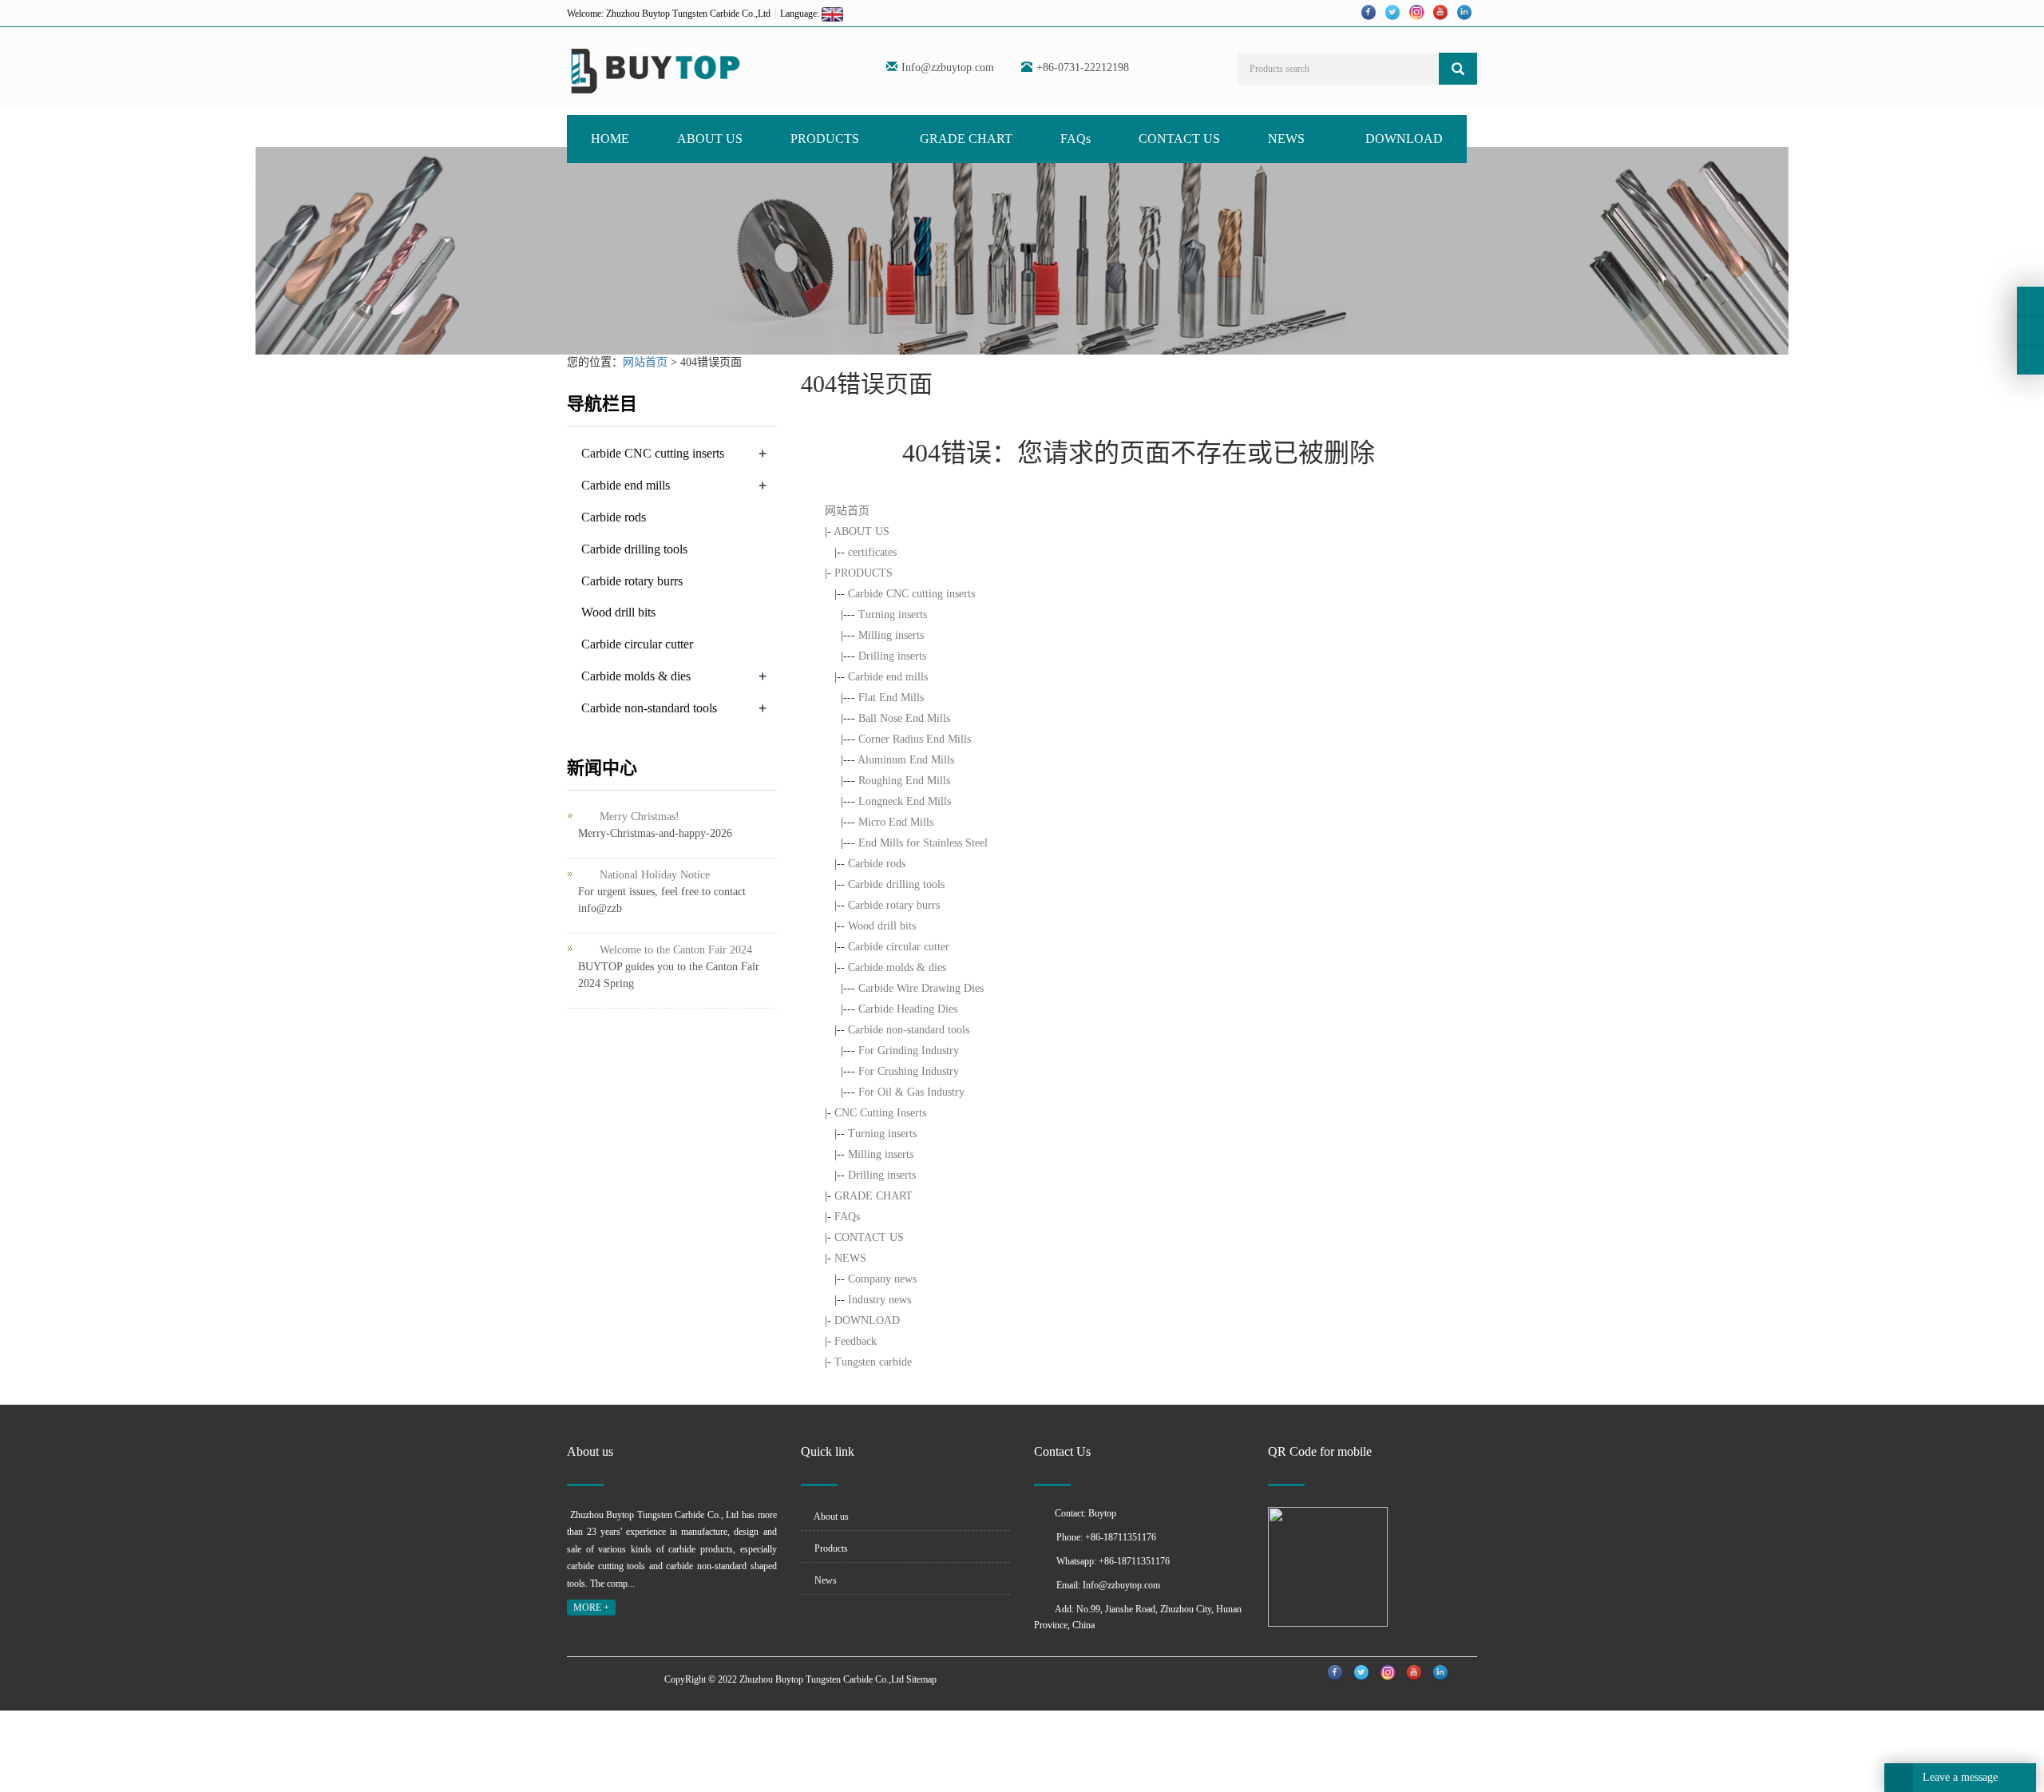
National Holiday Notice (655, 875)
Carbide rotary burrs (894, 905)
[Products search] (1458, 69)
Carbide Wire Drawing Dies (921, 988)
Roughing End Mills (904, 781)
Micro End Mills (896, 822)
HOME (610, 139)
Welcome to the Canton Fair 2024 (676, 950)
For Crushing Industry (909, 1071)
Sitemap (921, 1679)
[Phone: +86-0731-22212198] (2030, 301)
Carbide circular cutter (899, 947)
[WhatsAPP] (2030, 331)
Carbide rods (877, 864)
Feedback (856, 1341)
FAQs (1075, 139)
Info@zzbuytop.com (948, 67)
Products (830, 1548)
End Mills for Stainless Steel (923, 843)
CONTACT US (1179, 139)
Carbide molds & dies (897, 967)
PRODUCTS (826, 139)
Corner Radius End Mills (915, 739)
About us (830, 1516)
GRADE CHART (966, 139)
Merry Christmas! (640, 817)
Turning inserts (893, 615)
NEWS (1288, 139)
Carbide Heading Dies (908, 1009)
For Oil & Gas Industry (911, 1092)
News (824, 1580)
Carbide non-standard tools (909, 1030)
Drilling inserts (892, 656)
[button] (867, 139)
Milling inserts (891, 635)
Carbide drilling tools (896, 884)
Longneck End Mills (905, 801)
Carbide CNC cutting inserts (911, 594)
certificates (872, 552)
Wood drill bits (882, 926)
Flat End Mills (891, 698)
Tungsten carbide (873, 1362)
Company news (882, 1279)
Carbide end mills (888, 677)
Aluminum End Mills (906, 760)
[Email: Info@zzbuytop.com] (2030, 360)
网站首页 (645, 362)
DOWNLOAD (1404, 139)
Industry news (879, 1300)
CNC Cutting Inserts (880, 1113)
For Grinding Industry (909, 1051)
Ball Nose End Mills (904, 718)
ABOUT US (710, 139)
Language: (801, 14)
